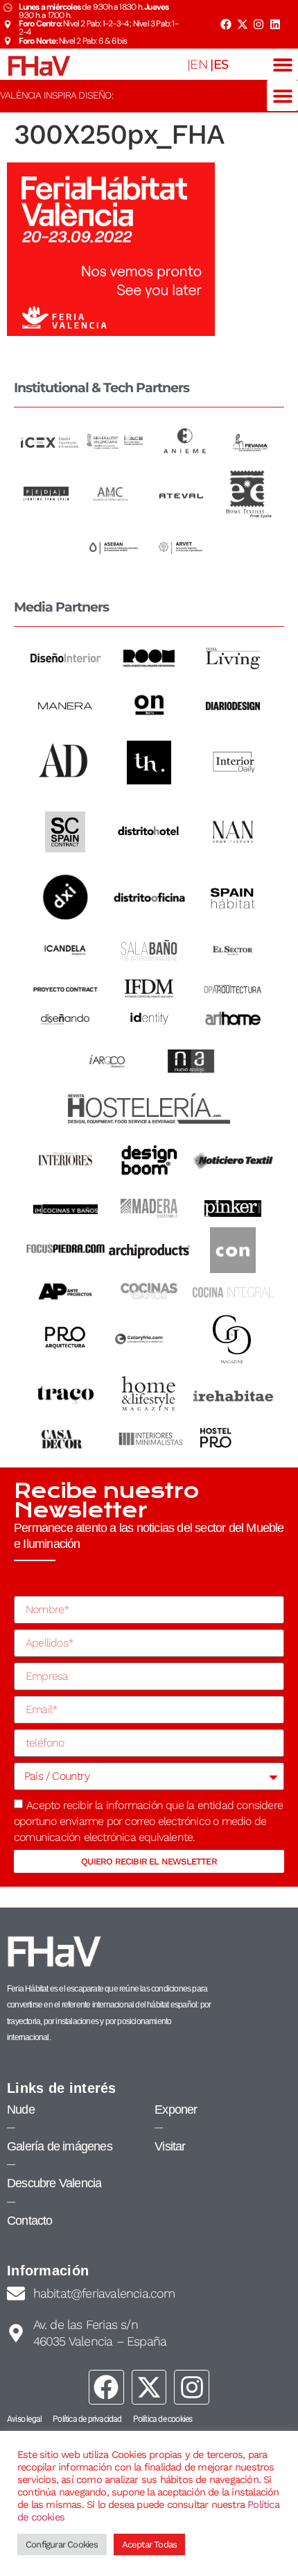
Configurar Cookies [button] (62, 2544)
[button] (282, 64)
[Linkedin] (275, 24)
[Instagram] (258, 24)
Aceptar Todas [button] (150, 2544)
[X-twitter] (242, 24)
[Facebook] (226, 24)
